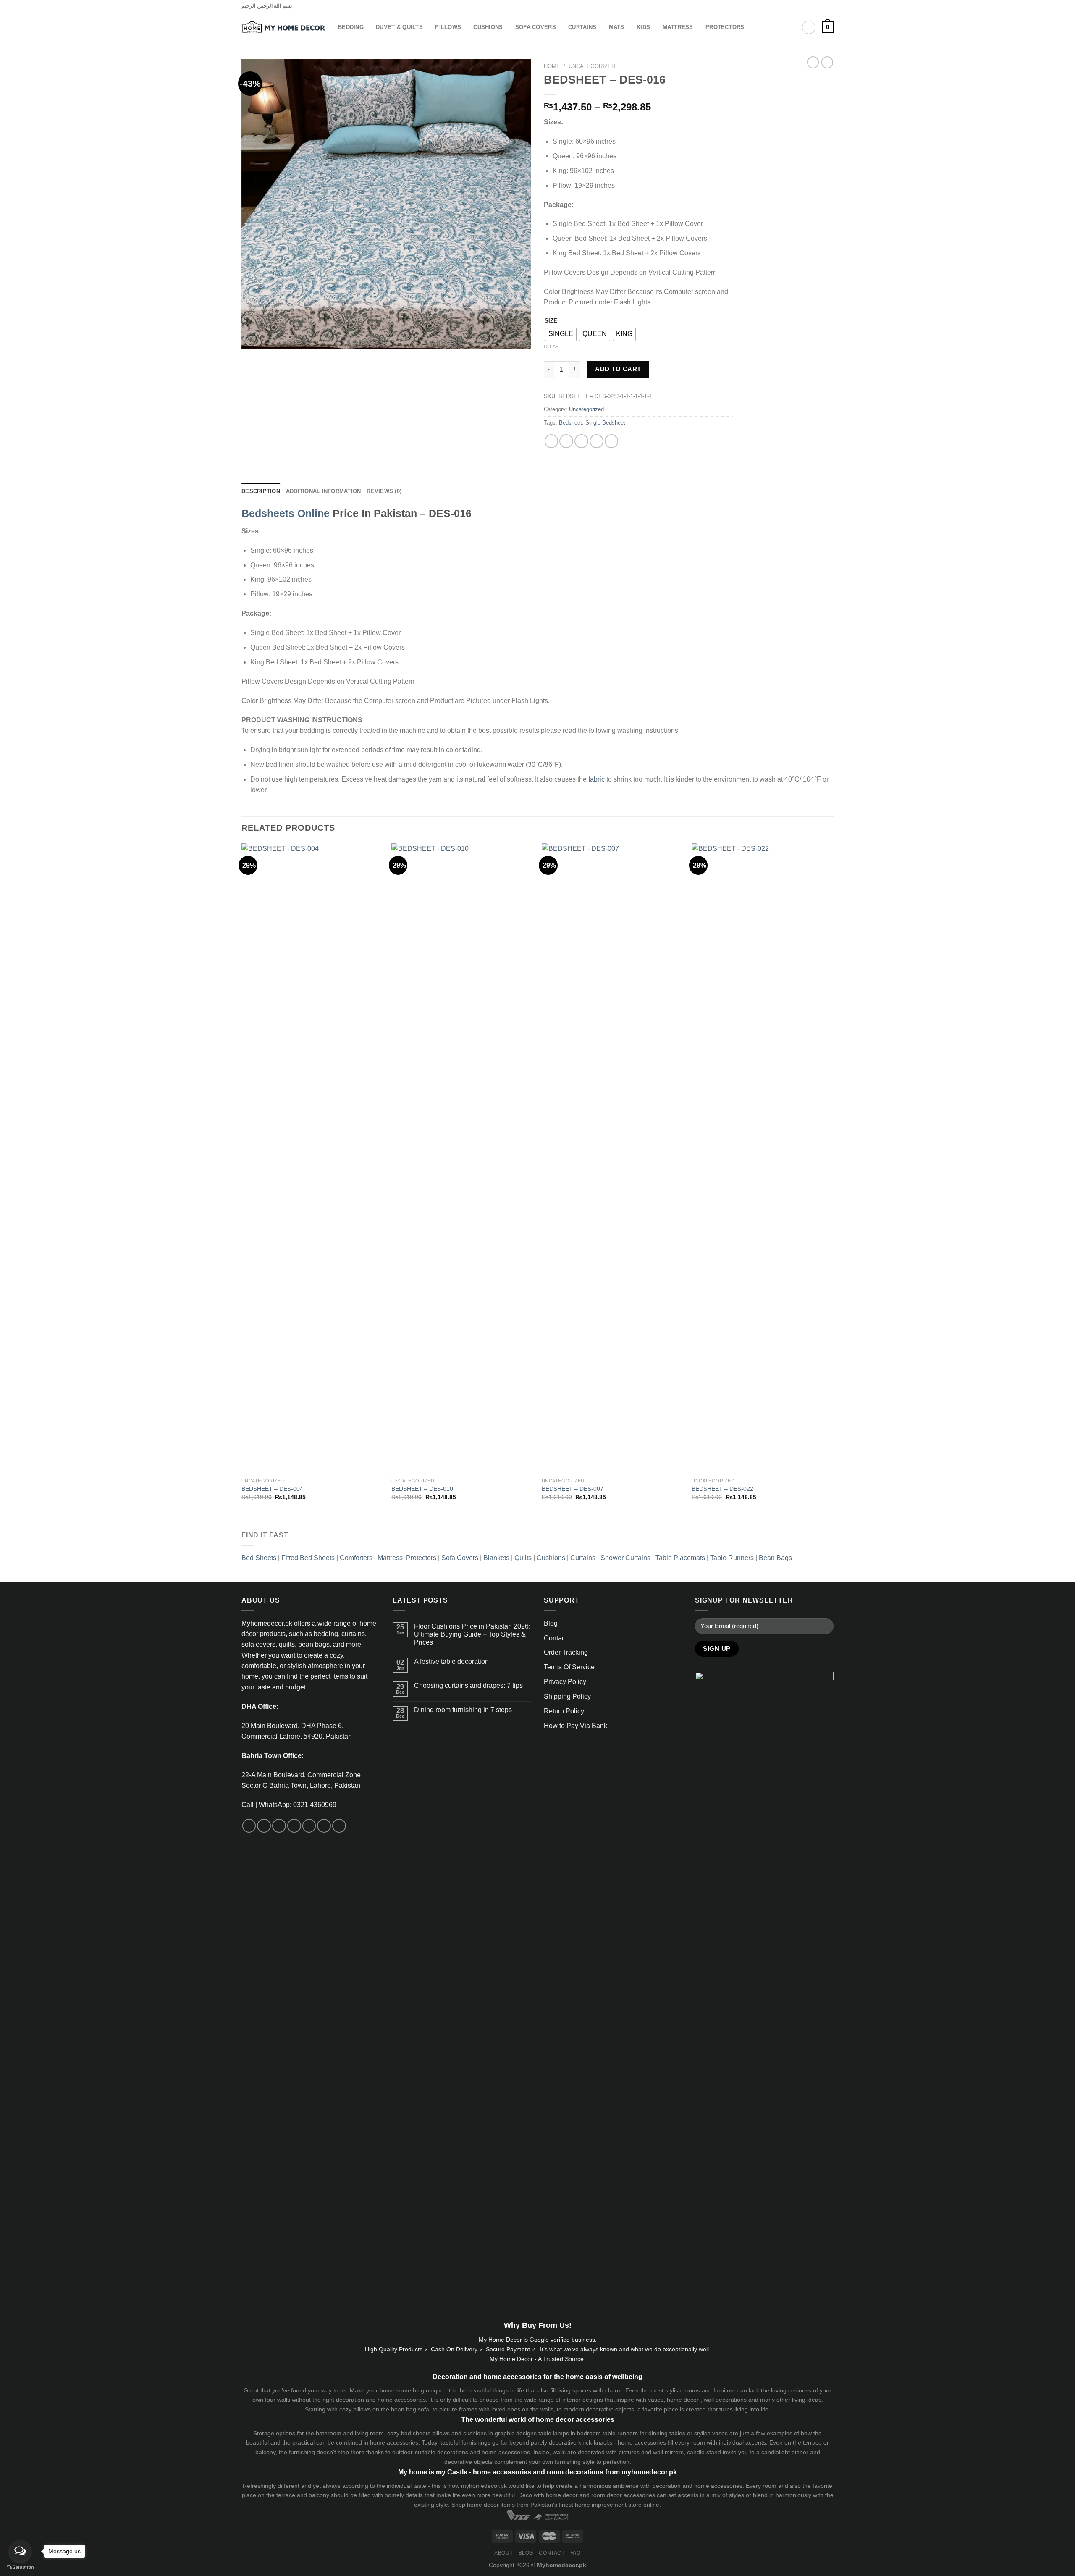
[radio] (561, 334)
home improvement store (608, 2505)
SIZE (551, 321)
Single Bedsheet (605, 423)
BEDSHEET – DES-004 (272, 1489)
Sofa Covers (536, 27)
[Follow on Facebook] (806, 6)
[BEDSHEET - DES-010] (462, 1158)
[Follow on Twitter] (822, 6)
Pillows (448, 27)
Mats (617, 27)
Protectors (725, 27)
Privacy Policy (565, 1682)
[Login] (809, 27)
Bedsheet (570, 423)
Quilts (523, 1558)
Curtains (582, 27)
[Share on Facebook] (552, 441)
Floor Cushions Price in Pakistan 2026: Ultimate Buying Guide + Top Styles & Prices (472, 1634)
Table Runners (732, 1558)
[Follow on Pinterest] (830, 6)
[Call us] (309, 1826)
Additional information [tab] (324, 491)
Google (539, 2340)
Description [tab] (261, 491)
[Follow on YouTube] (339, 1826)
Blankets (496, 1558)
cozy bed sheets (409, 2433)
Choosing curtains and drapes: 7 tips (468, 1685)
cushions (475, 2433)
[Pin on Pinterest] (596, 441)
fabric (596, 779)
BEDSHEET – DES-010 (422, 1489)
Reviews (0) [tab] (384, 491)
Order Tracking (566, 1652)
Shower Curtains (625, 1558)
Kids (643, 27)
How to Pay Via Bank (576, 1726)
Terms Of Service (569, 1667)
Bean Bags (775, 1558)
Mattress (678, 27)
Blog (551, 1623)
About (503, 2553)
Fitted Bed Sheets (308, 1558)
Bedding (351, 27)
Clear (551, 346)
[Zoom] (252, 338)
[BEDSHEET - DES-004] (312, 1158)
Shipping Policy (567, 1696)
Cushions (488, 27)
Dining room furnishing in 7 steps (463, 1710)
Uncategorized (592, 66)
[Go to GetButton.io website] (20, 2567)
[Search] (785, 27)
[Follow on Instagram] (814, 6)
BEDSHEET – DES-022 (722, 1489)
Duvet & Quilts (399, 27)
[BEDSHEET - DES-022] (763, 1158)
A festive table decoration (451, 1662)
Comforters (356, 1558)
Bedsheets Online (286, 513)
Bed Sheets (259, 1558)
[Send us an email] (294, 1826)
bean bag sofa (410, 2409)
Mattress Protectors (407, 1558)
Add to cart (618, 369)
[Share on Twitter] (566, 441)
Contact (555, 1638)
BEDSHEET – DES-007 (573, 1489)
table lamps (554, 2433)
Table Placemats (680, 1558)
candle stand (704, 2452)
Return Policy (564, 1711)
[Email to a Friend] (581, 441)
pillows (362, 2409)
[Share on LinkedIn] (612, 441)
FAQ (576, 2553)
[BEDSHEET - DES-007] (613, 1158)
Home (552, 66)
